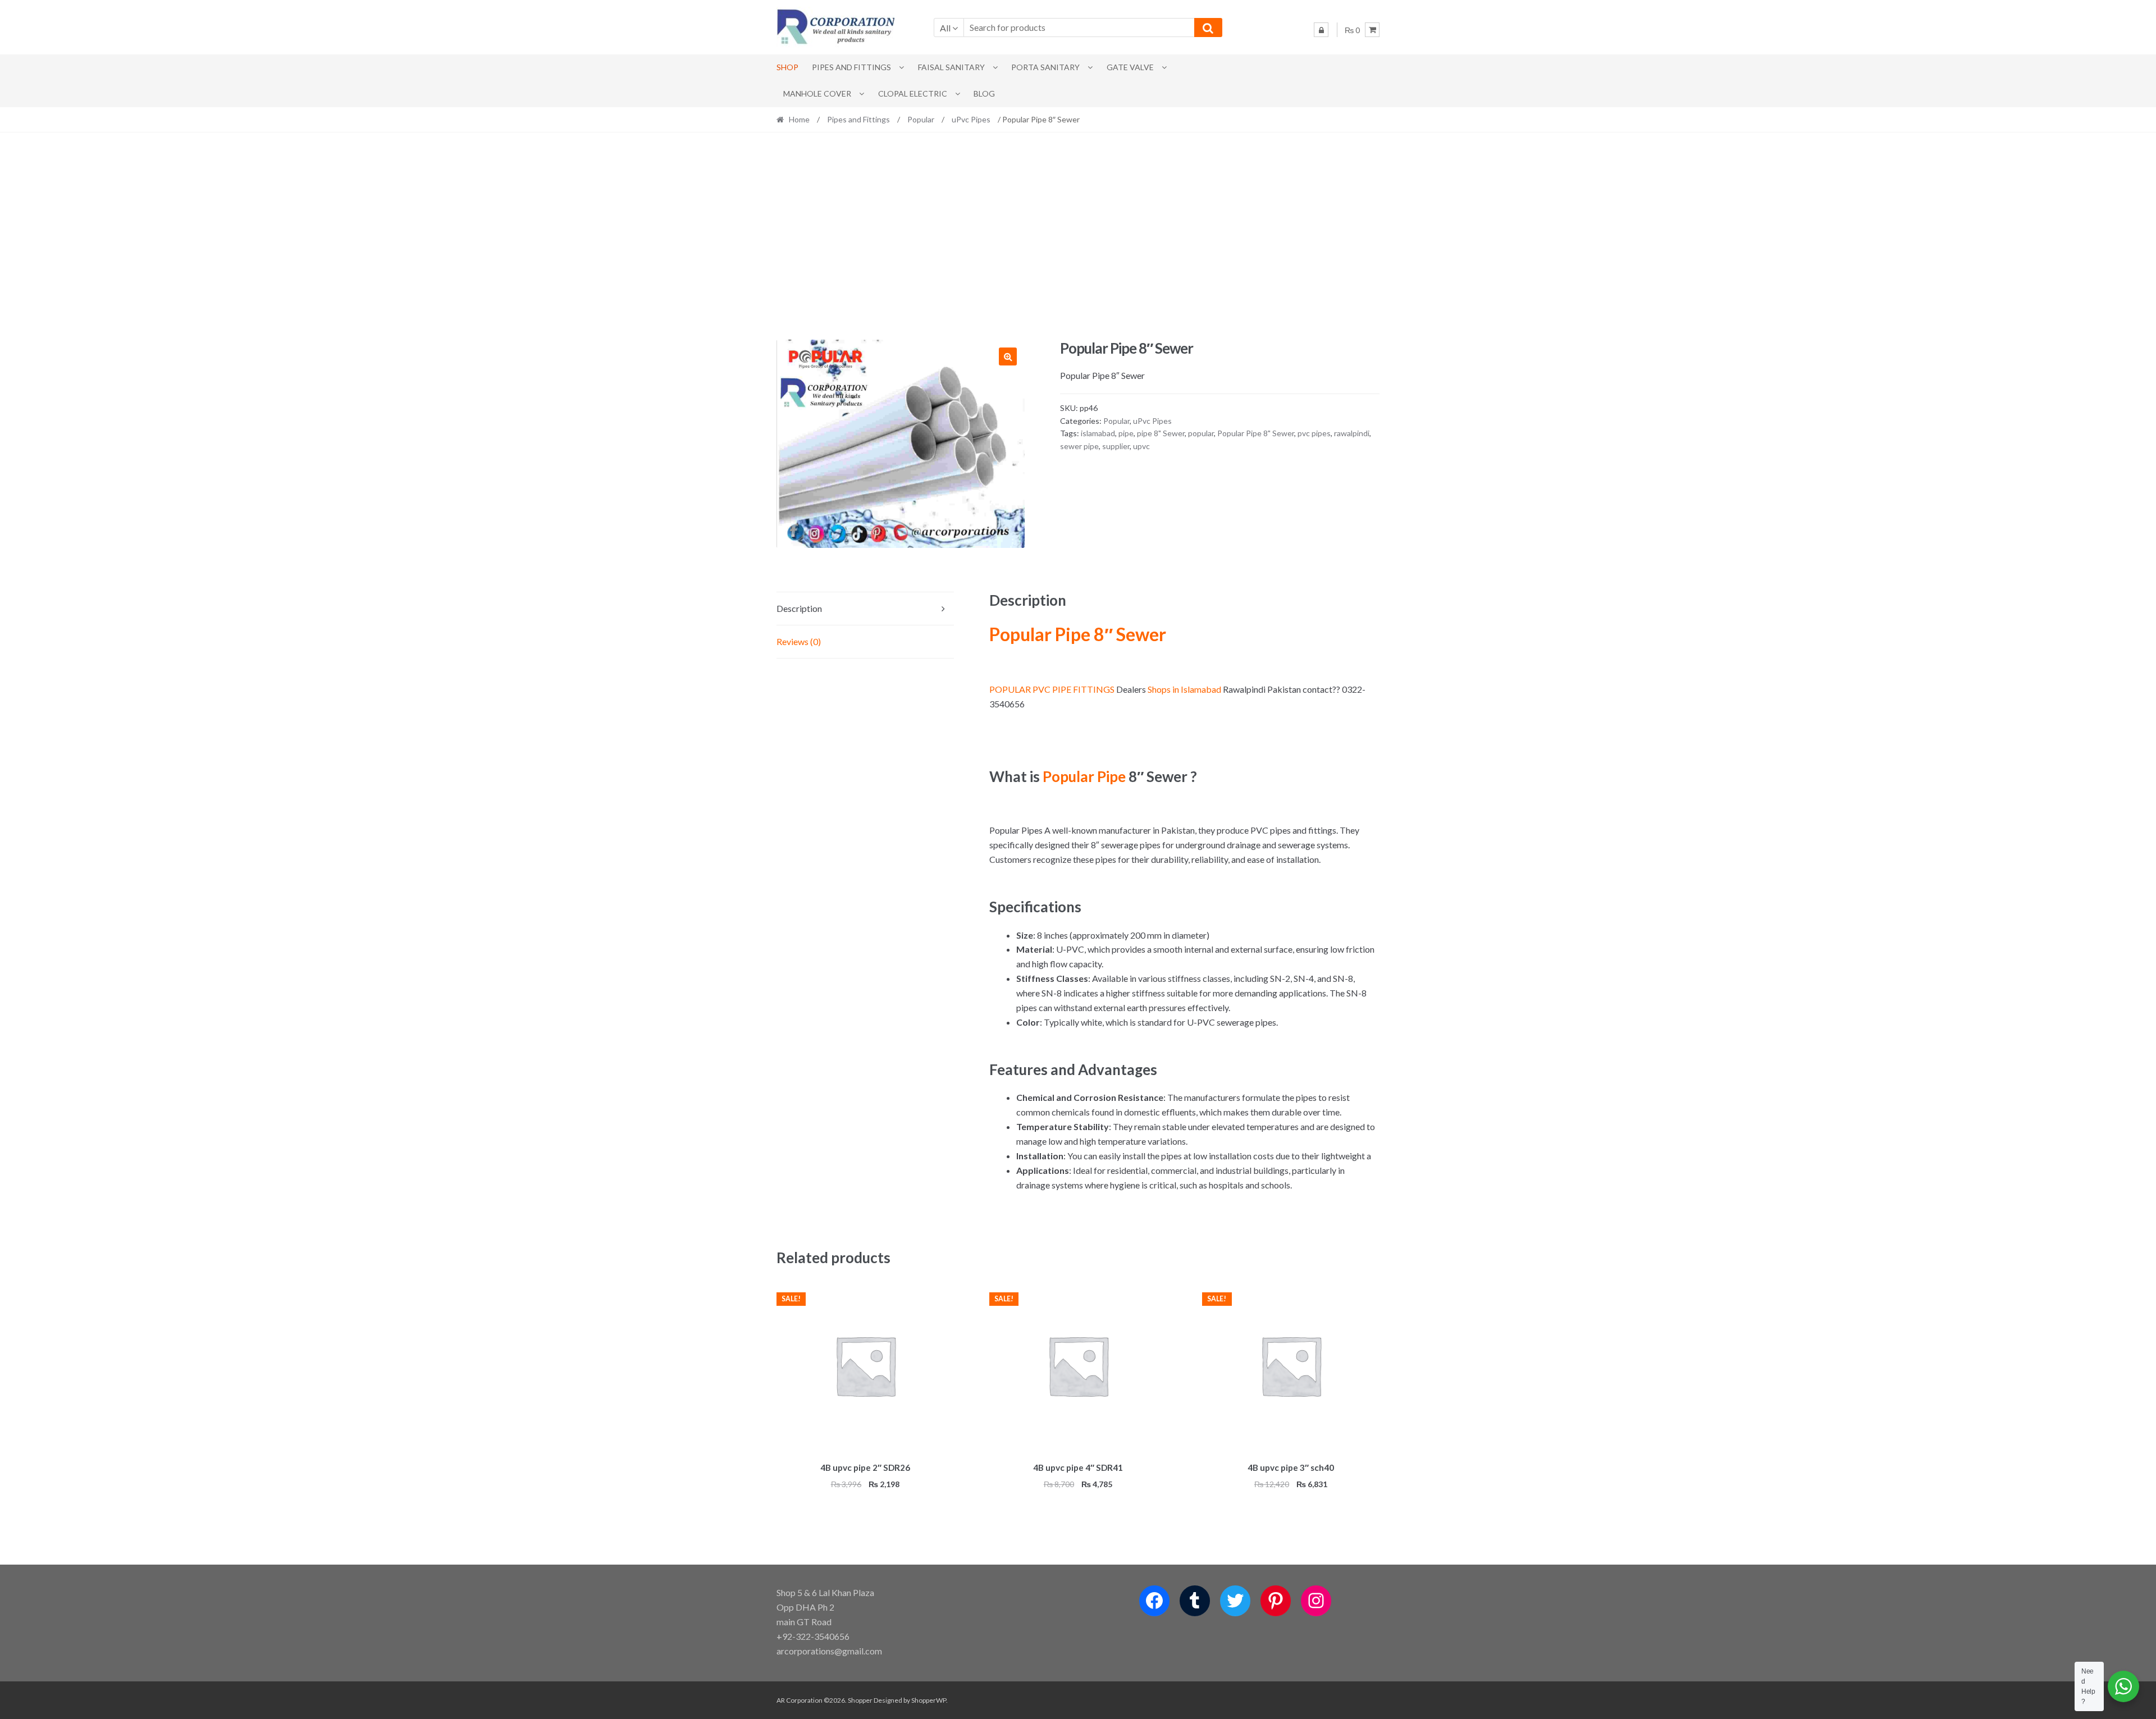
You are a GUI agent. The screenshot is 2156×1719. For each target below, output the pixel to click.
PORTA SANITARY (1045, 67)
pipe (1126, 433)
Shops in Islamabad (1184, 689)
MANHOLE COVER (817, 93)
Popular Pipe (1084, 776)
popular (1201, 433)
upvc (1141, 446)
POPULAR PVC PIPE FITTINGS (1052, 689)
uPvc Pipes (971, 119)
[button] (1008, 356)
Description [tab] (799, 608)
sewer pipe (1079, 446)
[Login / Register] (1321, 30)
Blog (984, 93)
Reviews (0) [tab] (799, 641)
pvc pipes (1314, 433)
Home (799, 119)
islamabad (1098, 433)
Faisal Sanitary (951, 67)
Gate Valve (1130, 67)
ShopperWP (929, 1700)
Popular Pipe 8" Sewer (1256, 433)
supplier (1116, 446)
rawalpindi (1352, 433)
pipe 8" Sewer (1161, 433)
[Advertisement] (1078, 236)
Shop (787, 67)
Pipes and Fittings (851, 67)
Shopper (860, 1700)
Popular (921, 119)
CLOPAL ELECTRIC (913, 93)
